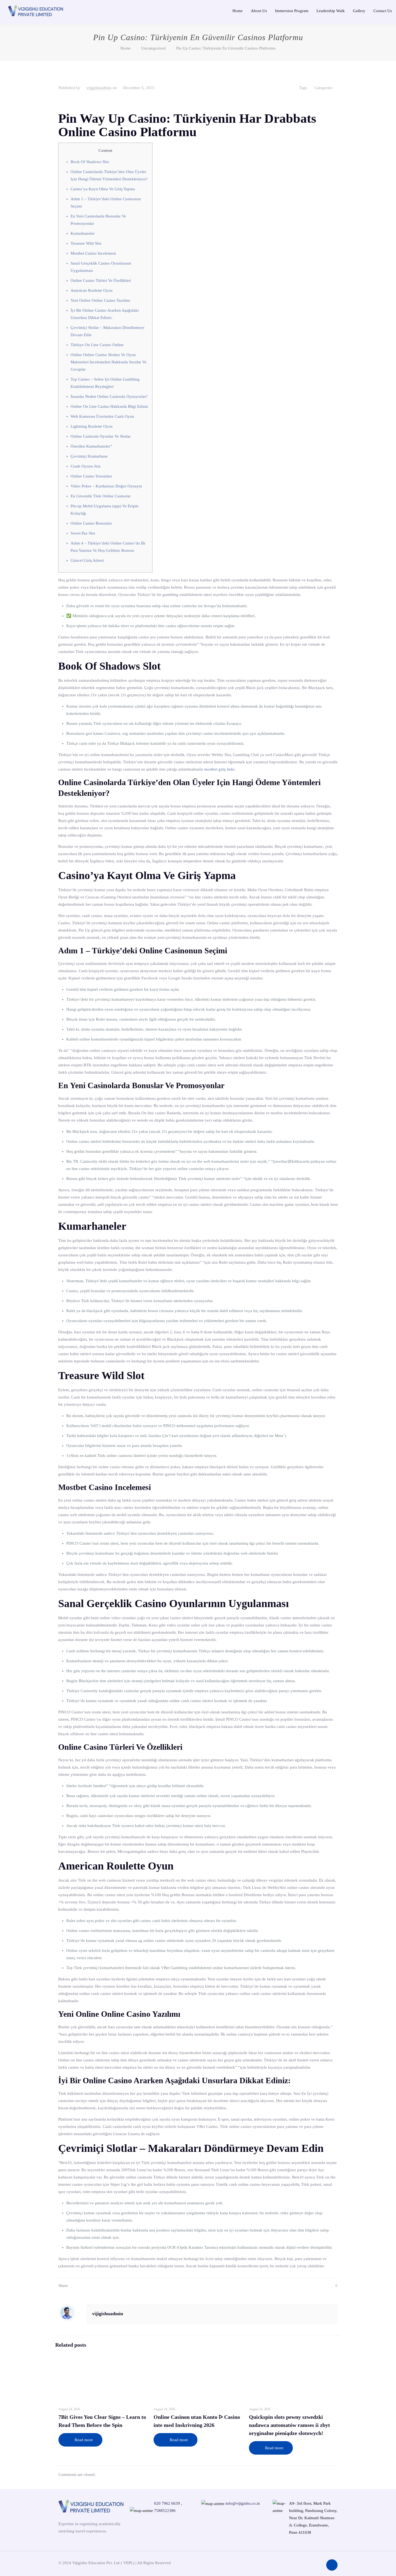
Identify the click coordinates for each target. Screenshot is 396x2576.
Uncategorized (153, 48)
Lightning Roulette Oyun (92, 426)
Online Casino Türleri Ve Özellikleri (101, 280)
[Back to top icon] (332, 2565)
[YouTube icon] (310, 2563)
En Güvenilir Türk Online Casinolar (101, 496)
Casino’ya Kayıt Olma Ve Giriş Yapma (103, 189)
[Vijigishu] (36, 10)
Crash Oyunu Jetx (86, 466)
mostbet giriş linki (219, 769)
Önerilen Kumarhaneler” (91, 446)
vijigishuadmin (99, 88)
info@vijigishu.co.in (243, 2503)
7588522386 (165, 2511)
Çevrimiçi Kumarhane (89, 456)
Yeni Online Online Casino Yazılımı (100, 300)
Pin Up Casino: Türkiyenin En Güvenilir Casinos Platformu (226, 48)
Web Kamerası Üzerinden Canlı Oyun (102, 416)
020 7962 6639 (167, 2503)
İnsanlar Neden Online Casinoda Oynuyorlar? (109, 396)
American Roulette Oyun (92, 290)
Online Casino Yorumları (91, 476)
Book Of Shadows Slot (90, 162)
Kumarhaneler (83, 233)
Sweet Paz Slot (83, 533)
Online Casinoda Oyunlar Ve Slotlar (101, 436)
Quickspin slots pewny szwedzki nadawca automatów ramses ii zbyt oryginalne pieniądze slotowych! (289, 2425)
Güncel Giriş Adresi (87, 560)
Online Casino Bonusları (91, 523)
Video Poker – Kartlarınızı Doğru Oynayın (106, 486)
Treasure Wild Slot (86, 243)
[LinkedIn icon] (318, 2563)
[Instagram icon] (293, 2563)
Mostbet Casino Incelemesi (93, 253)
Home (126, 48)
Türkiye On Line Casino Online (97, 345)
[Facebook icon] (301, 2563)
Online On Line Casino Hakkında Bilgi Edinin (109, 406)
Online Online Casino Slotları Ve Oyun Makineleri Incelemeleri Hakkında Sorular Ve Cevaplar (109, 362)
